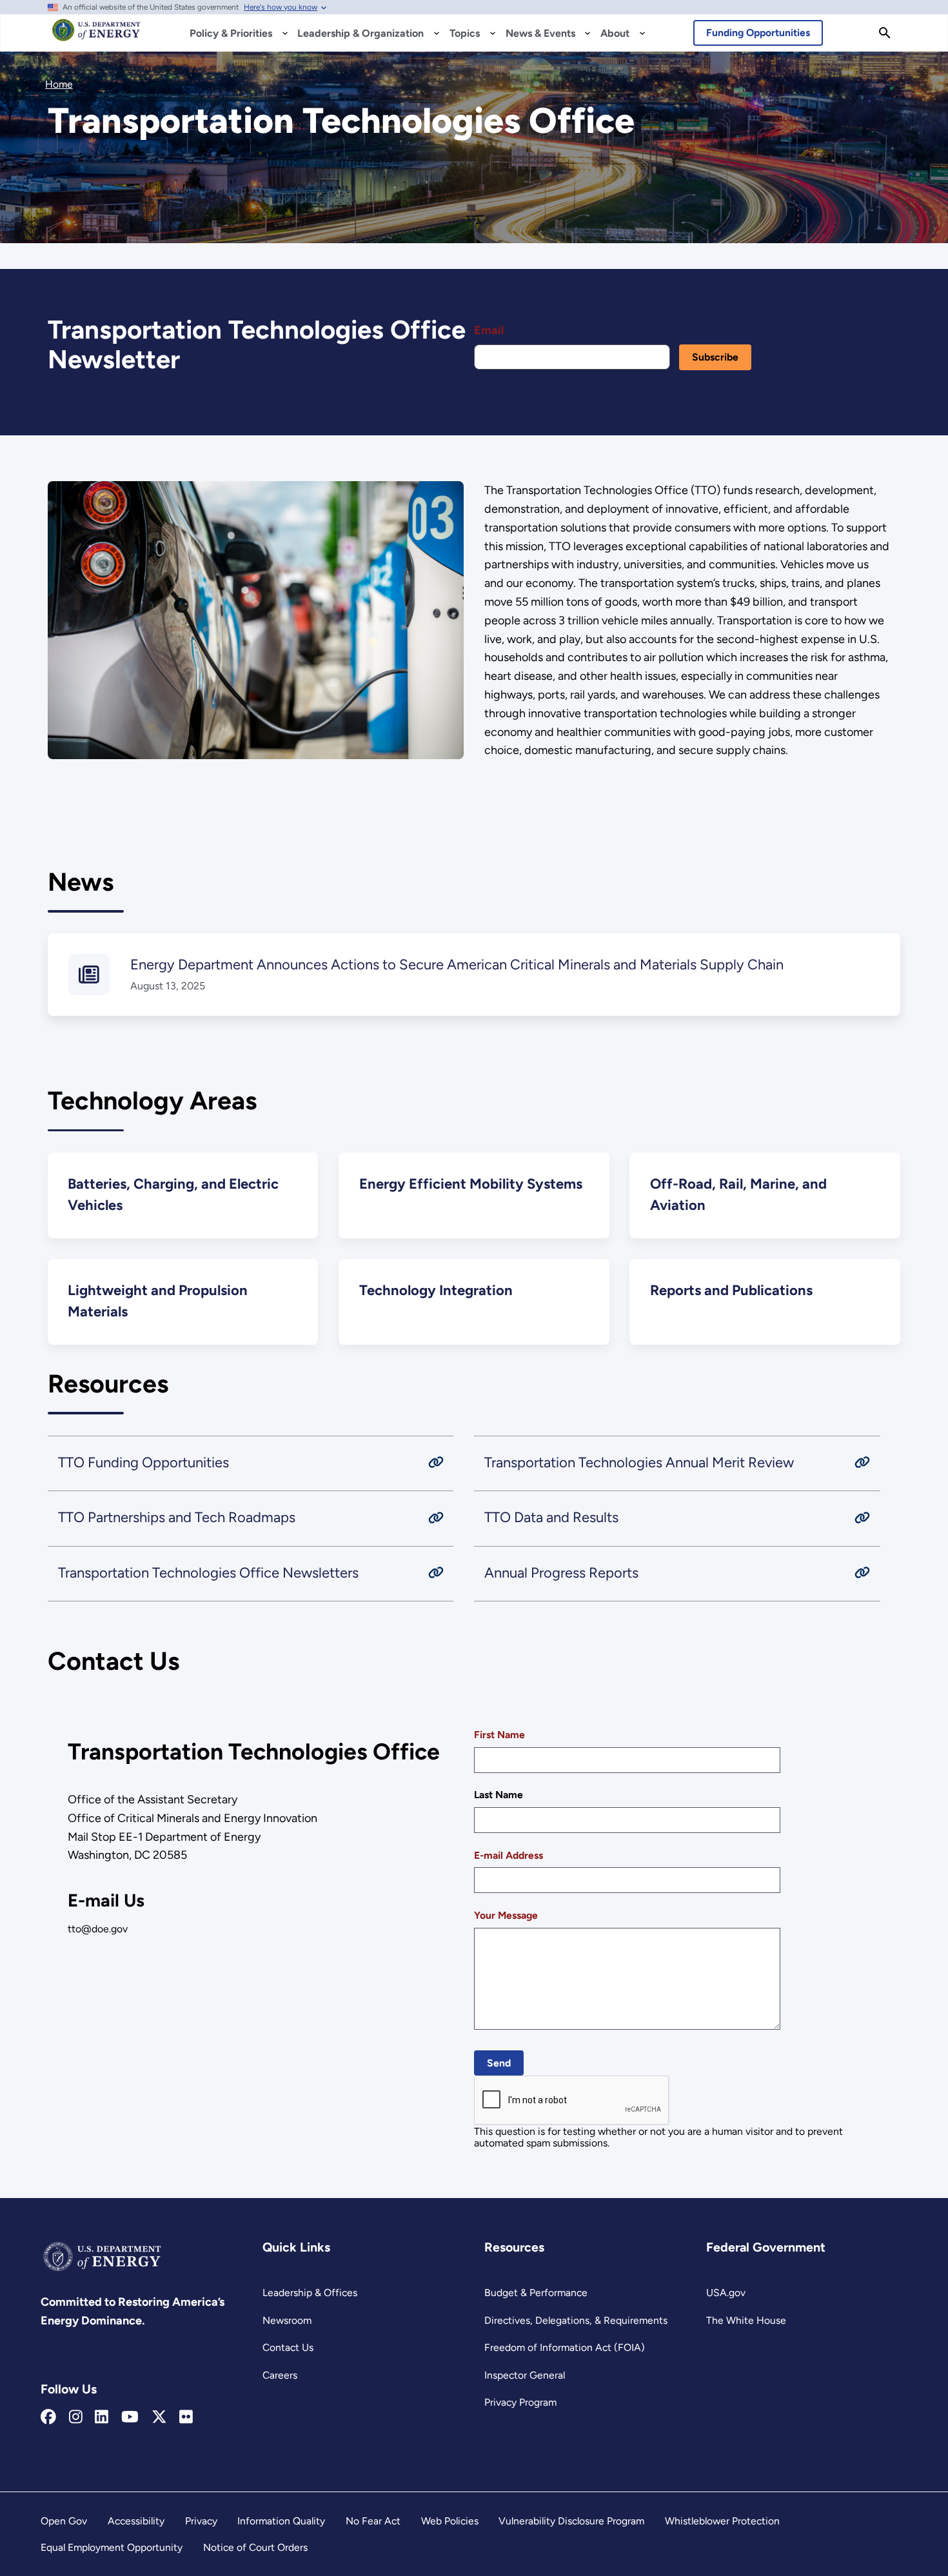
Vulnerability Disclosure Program (571, 2521)
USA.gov (726, 2293)
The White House (746, 2320)
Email (489, 330)
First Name (499, 1735)
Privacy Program (520, 2402)
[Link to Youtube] (130, 2417)
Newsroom (287, 2320)
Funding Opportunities (758, 33)
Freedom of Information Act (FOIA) (565, 2347)
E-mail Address (509, 1855)
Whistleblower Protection (722, 2521)
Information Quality (281, 2521)
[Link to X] (159, 2417)
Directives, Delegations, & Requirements (576, 2320)
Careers (280, 2375)
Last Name (499, 1795)
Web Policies (450, 2521)
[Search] (885, 33)
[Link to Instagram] (76, 2417)
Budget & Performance (536, 2293)
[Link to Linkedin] (102, 2417)
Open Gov (64, 2521)
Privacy (201, 2521)
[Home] (96, 36)
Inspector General (525, 2375)
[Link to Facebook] (48, 2417)
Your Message (506, 1915)
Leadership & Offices (310, 2293)
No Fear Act (373, 2521)
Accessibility (136, 2521)
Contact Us (288, 2347)
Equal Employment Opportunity (112, 2547)
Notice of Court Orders (255, 2547)
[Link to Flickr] (186, 2417)
